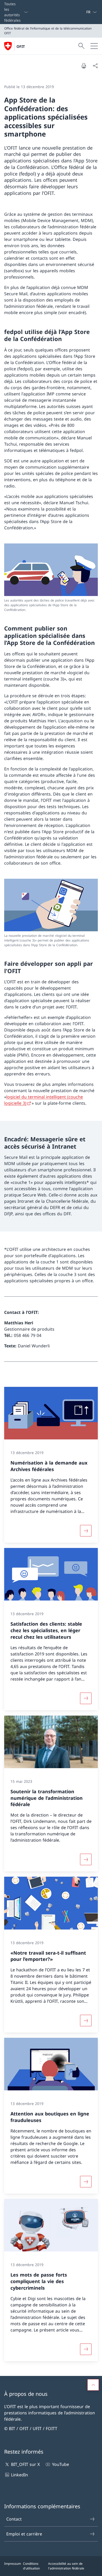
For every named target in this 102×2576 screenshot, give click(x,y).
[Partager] (95, 66)
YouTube (60, 2464)
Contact (14, 2519)
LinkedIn (19, 2475)
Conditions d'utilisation (31, 2566)
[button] (93, 2385)
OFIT (21, 46)
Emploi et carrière (24, 2534)
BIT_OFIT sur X (25, 2464)
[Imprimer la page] (84, 66)
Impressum (13, 2564)
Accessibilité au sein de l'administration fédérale (66, 2566)
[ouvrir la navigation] (94, 46)
